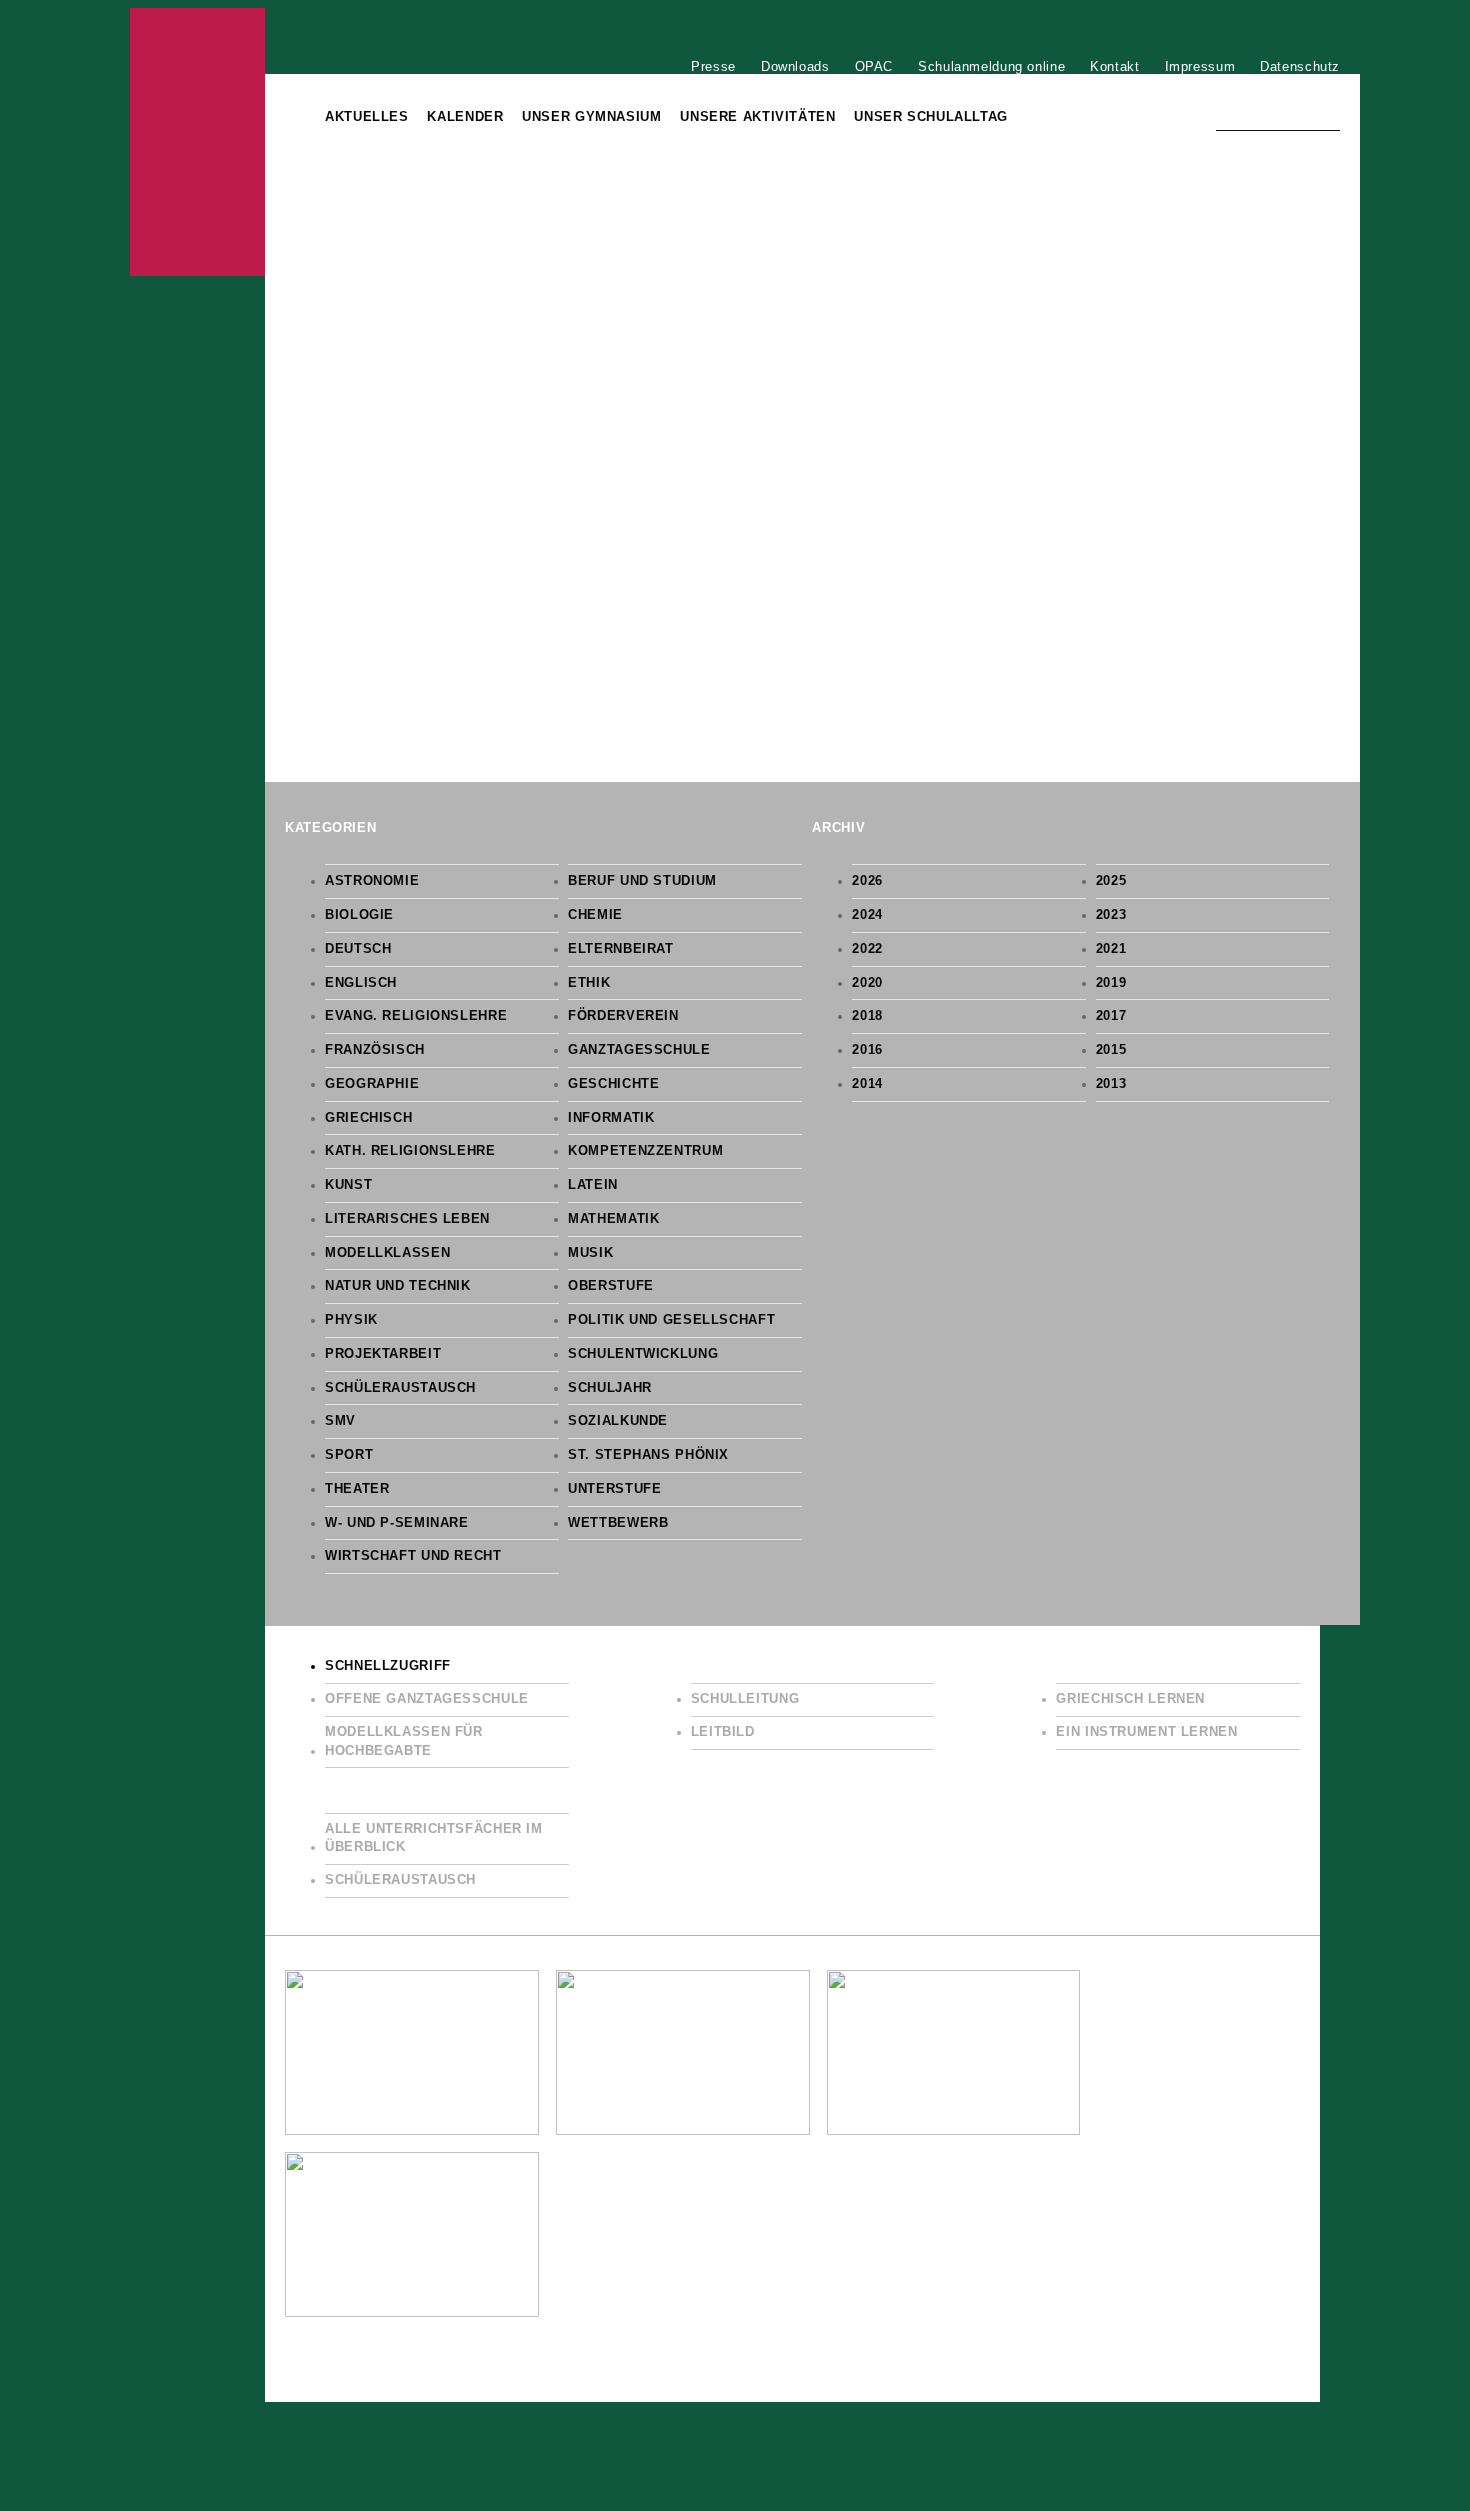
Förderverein (623, 1016)
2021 (1111, 949)
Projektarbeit (383, 1354)
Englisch (361, 983)
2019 (1111, 983)
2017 (1111, 1016)
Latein (593, 1185)
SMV (340, 1421)
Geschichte (613, 1084)
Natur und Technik (398, 1286)
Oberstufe (611, 1286)
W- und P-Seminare (397, 1523)
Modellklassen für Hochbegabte (404, 1741)
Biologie (359, 915)
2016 (867, 1050)
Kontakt (1114, 66)
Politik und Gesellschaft (671, 1320)
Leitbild (723, 1732)
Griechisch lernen (1130, 1699)
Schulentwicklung (643, 1354)
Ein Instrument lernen (1146, 1732)
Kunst (348, 1185)
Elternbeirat (621, 949)
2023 (1111, 915)
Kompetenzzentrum (645, 1151)
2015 (1111, 1050)
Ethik (589, 983)
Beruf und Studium (642, 881)
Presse (713, 66)
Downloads (795, 66)
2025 (1111, 881)
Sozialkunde (618, 1421)
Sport (349, 1455)
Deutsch (358, 949)
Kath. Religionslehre (410, 1151)
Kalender (465, 117)
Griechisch (368, 1118)
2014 (867, 1084)
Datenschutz (1300, 66)
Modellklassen (387, 1253)
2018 (867, 1016)
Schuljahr (610, 1388)
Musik (590, 1253)
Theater (357, 1489)
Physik (351, 1320)
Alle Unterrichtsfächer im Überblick (434, 1838)
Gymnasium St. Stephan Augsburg (197, 142)
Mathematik (613, 1219)
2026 (867, 881)
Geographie (372, 1084)
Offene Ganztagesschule (427, 1699)
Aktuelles (367, 117)
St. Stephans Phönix (648, 1455)
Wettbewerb (618, 1523)
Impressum (1200, 66)
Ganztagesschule (639, 1050)
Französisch (375, 1050)
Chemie (595, 915)
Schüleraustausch (400, 1388)
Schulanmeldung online (991, 66)
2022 (867, 949)
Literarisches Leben (407, 1219)
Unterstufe (614, 1489)
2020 (867, 983)
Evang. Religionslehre (416, 1016)
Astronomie (372, 881)
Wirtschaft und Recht (413, 1556)
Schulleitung (745, 1699)
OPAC (874, 66)
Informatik (611, 1118)
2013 (1111, 1084)
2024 (867, 915)
